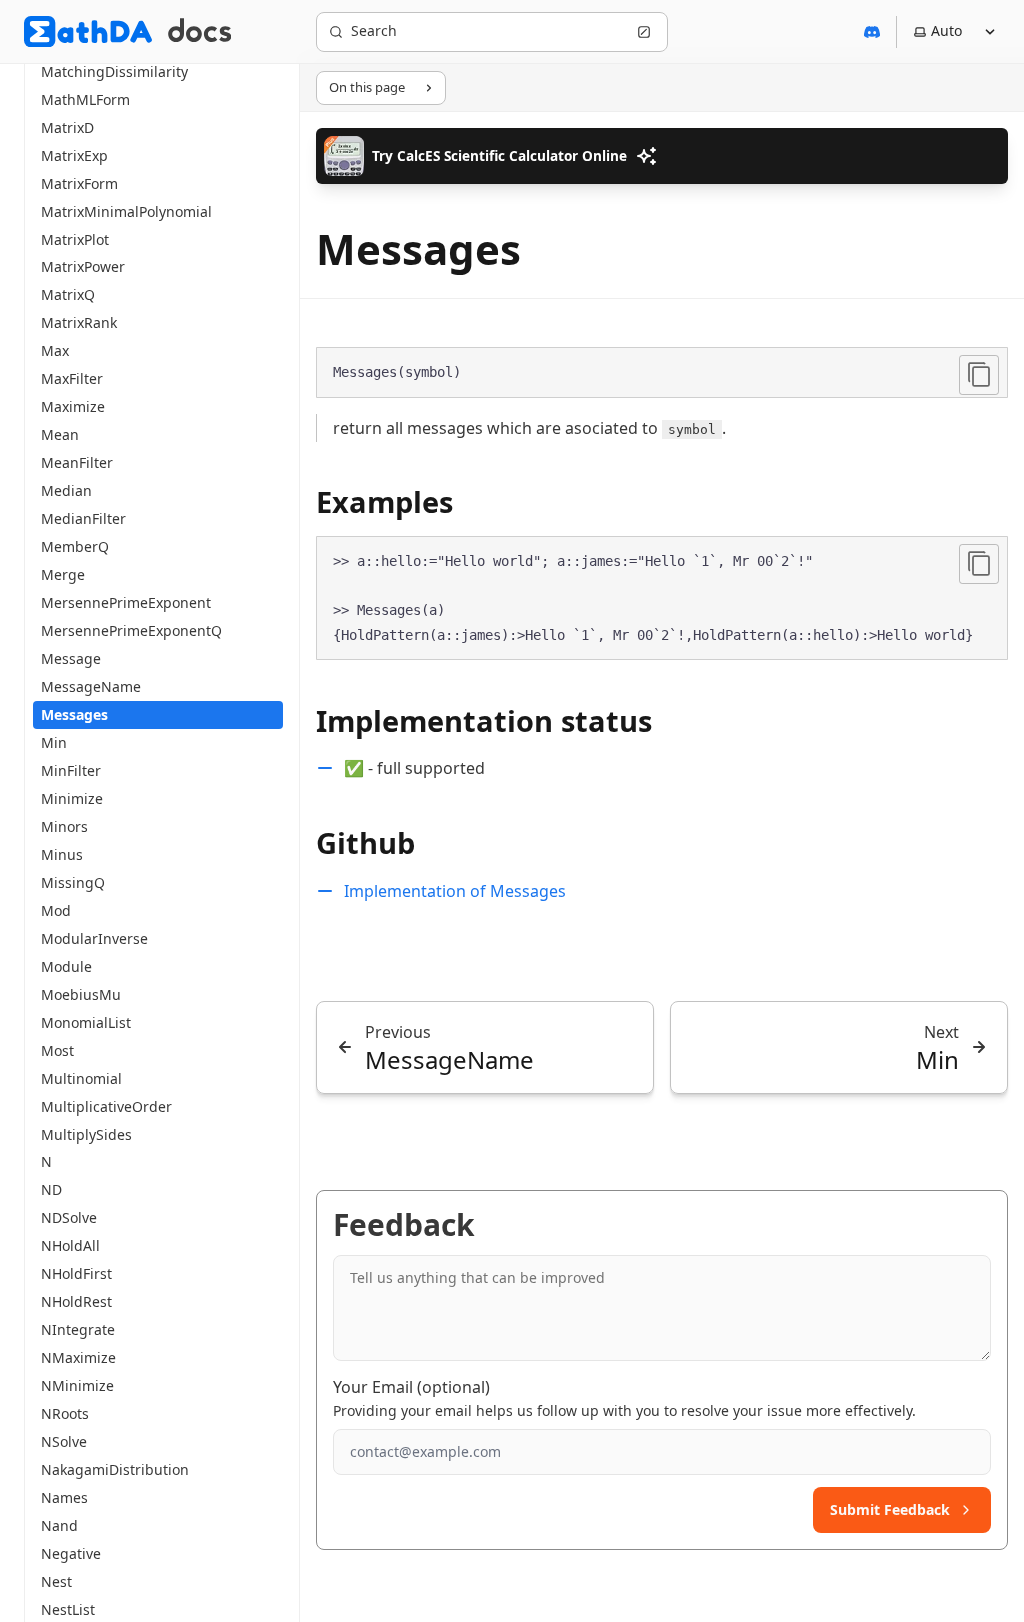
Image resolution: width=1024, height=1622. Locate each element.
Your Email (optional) (411, 1387)
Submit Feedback (890, 1509)
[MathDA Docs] (199, 31)
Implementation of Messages (455, 891)
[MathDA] (88, 31)
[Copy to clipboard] (979, 375)
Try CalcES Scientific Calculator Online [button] (499, 155)
